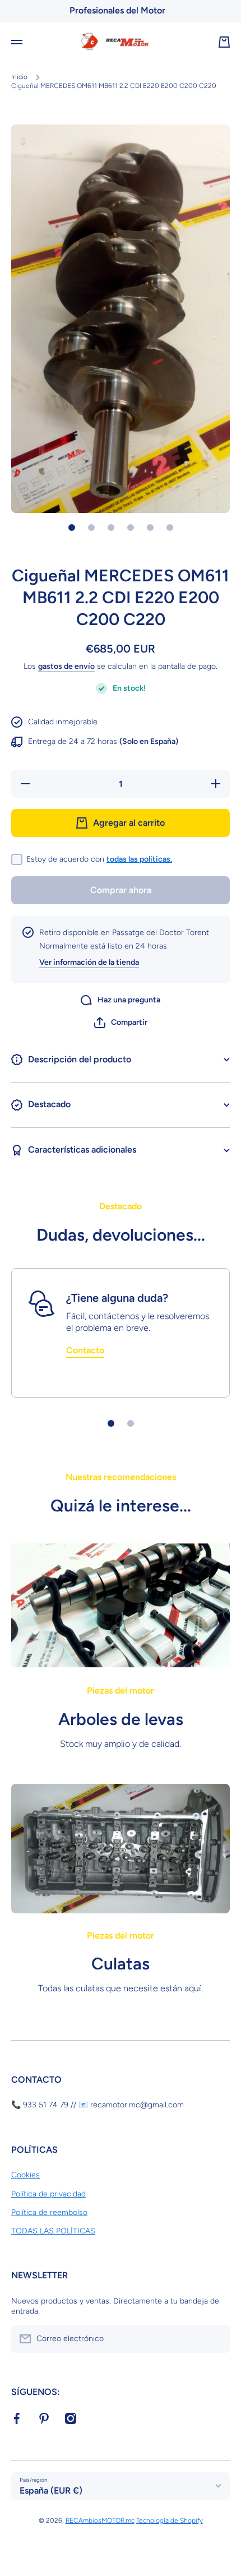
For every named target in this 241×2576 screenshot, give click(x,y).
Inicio (19, 77)
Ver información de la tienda (89, 962)
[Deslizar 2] (91, 528)
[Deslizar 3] (111, 528)
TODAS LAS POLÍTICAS (53, 2231)
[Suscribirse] (216, 2339)
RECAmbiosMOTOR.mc (100, 2520)
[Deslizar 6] (170, 528)
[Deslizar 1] (72, 528)
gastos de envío (66, 666)
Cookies (26, 2175)
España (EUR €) (51, 2491)
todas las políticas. (139, 859)
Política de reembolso (49, 2212)
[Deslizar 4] (131, 528)
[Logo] (121, 42)
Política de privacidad (48, 2194)
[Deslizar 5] (150, 528)
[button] (121, 1023)
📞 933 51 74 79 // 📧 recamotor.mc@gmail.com (98, 2105)
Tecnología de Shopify (170, 2520)
